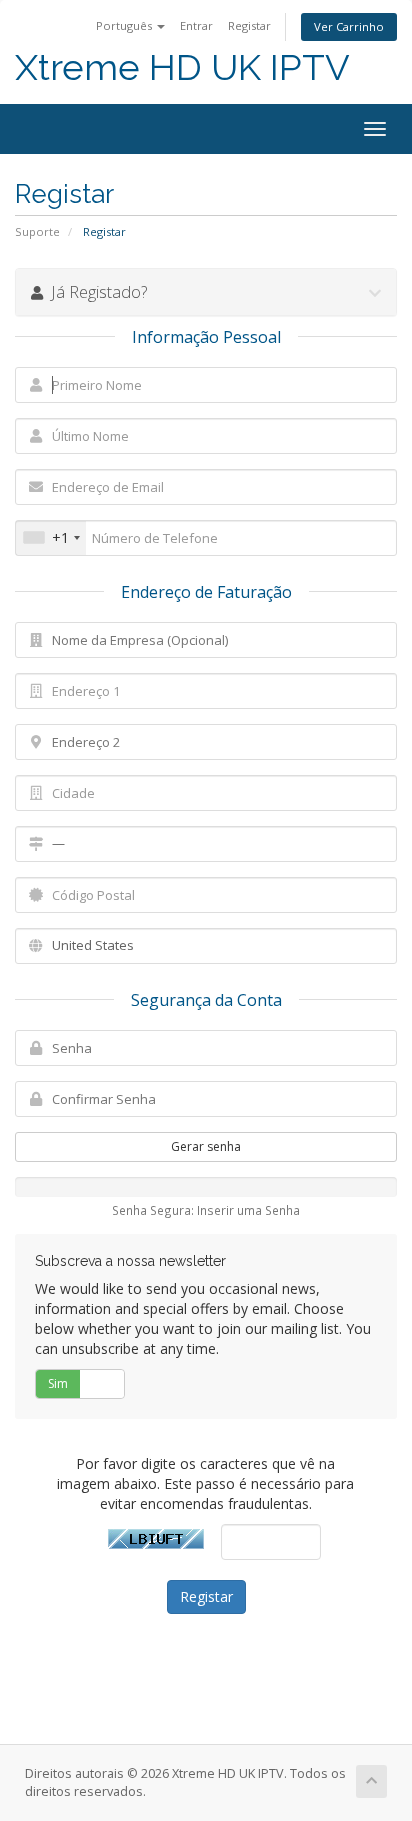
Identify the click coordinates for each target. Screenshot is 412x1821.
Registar (249, 25)
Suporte (37, 231)
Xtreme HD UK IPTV (182, 67)
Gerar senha (206, 1146)
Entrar (196, 25)
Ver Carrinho (349, 26)
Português (125, 25)
